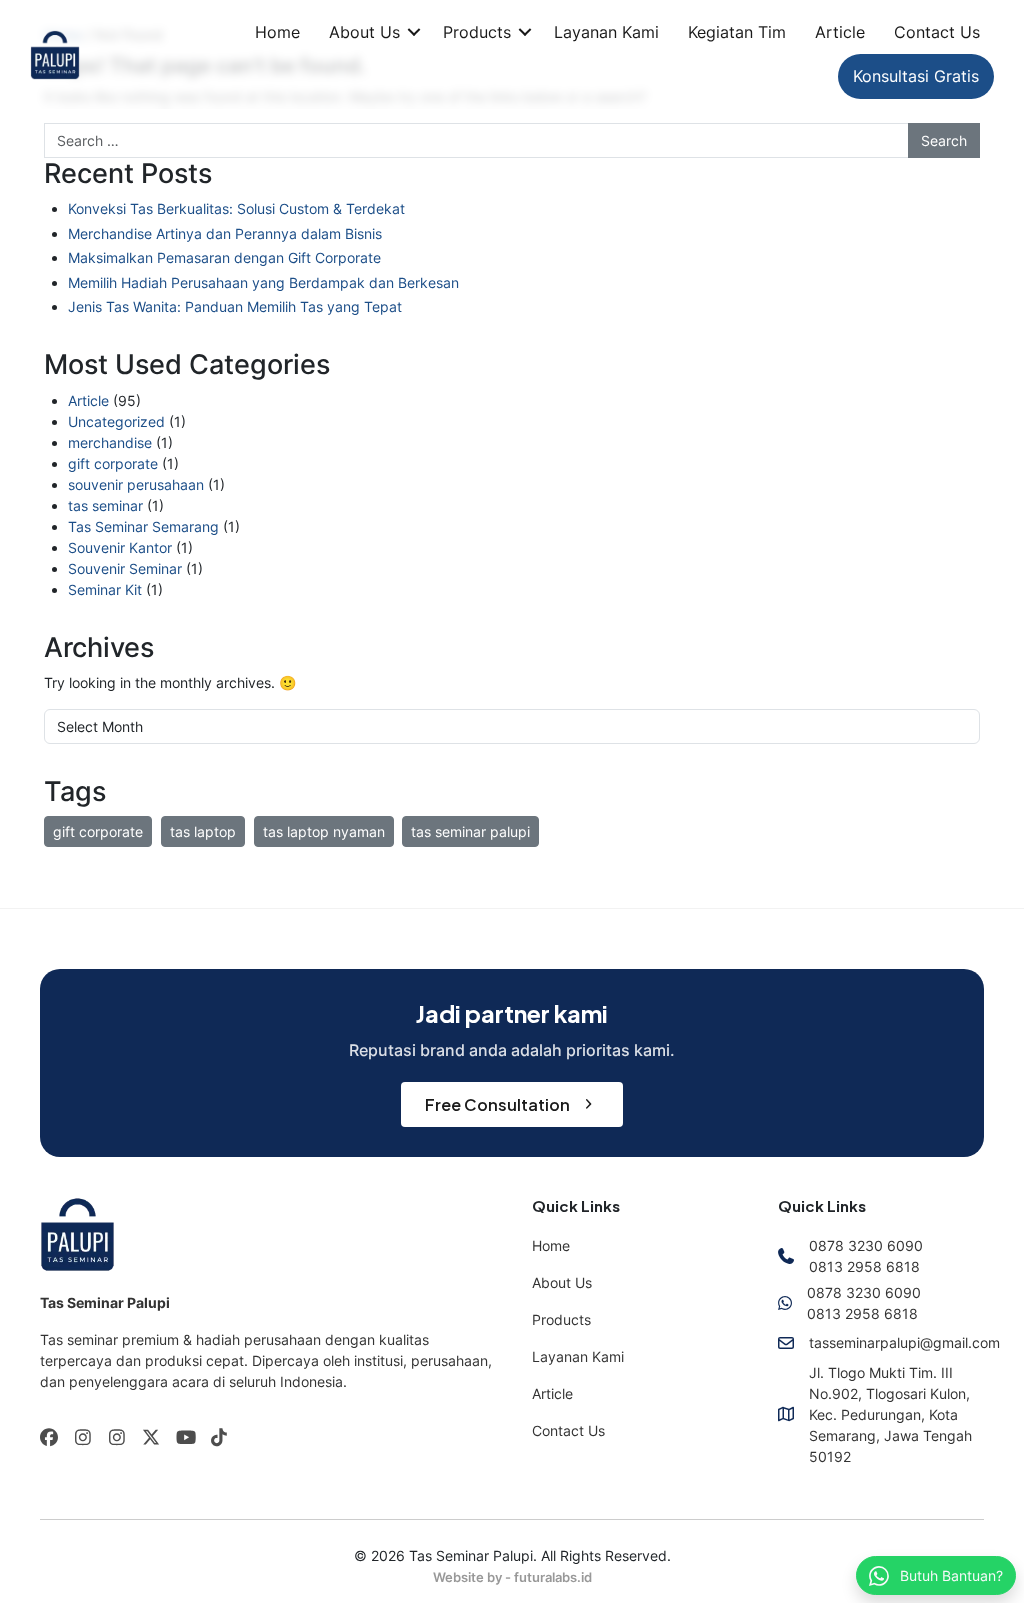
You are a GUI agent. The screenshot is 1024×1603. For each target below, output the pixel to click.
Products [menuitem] (561, 1319)
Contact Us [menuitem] (568, 1430)
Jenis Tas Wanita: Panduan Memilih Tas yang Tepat (235, 306)
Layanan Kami (606, 32)
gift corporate (113, 463)
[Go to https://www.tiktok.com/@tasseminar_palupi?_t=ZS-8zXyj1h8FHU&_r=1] (219, 1438)
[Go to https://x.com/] (151, 1439)
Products (477, 32)
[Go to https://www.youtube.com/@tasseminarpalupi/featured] (185, 1438)
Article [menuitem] (552, 1393)
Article (840, 32)
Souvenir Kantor (120, 547)
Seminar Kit (105, 589)
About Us (364, 32)
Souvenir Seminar (125, 568)
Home (277, 32)
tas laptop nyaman (324, 831)
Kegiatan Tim (737, 32)
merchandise (110, 442)
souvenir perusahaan (136, 484)
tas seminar (105, 505)
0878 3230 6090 (866, 1245)
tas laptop (203, 831)
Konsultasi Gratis (916, 76)
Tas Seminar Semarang (143, 526)
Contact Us (937, 32)
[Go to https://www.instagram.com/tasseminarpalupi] (83, 1438)
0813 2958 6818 (864, 1266)
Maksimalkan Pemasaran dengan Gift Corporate (224, 257)
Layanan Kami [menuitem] (578, 1356)
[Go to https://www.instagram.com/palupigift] (117, 1438)
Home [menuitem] (551, 1245)
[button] (414, 32)
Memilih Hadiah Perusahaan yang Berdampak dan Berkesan (263, 282)
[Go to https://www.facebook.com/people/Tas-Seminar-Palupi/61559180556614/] (49, 1438)
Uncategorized (116, 421)
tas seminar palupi (470, 831)
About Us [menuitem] (562, 1282)
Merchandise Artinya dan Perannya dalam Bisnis (225, 233)
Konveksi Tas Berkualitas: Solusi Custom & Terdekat (236, 208)
